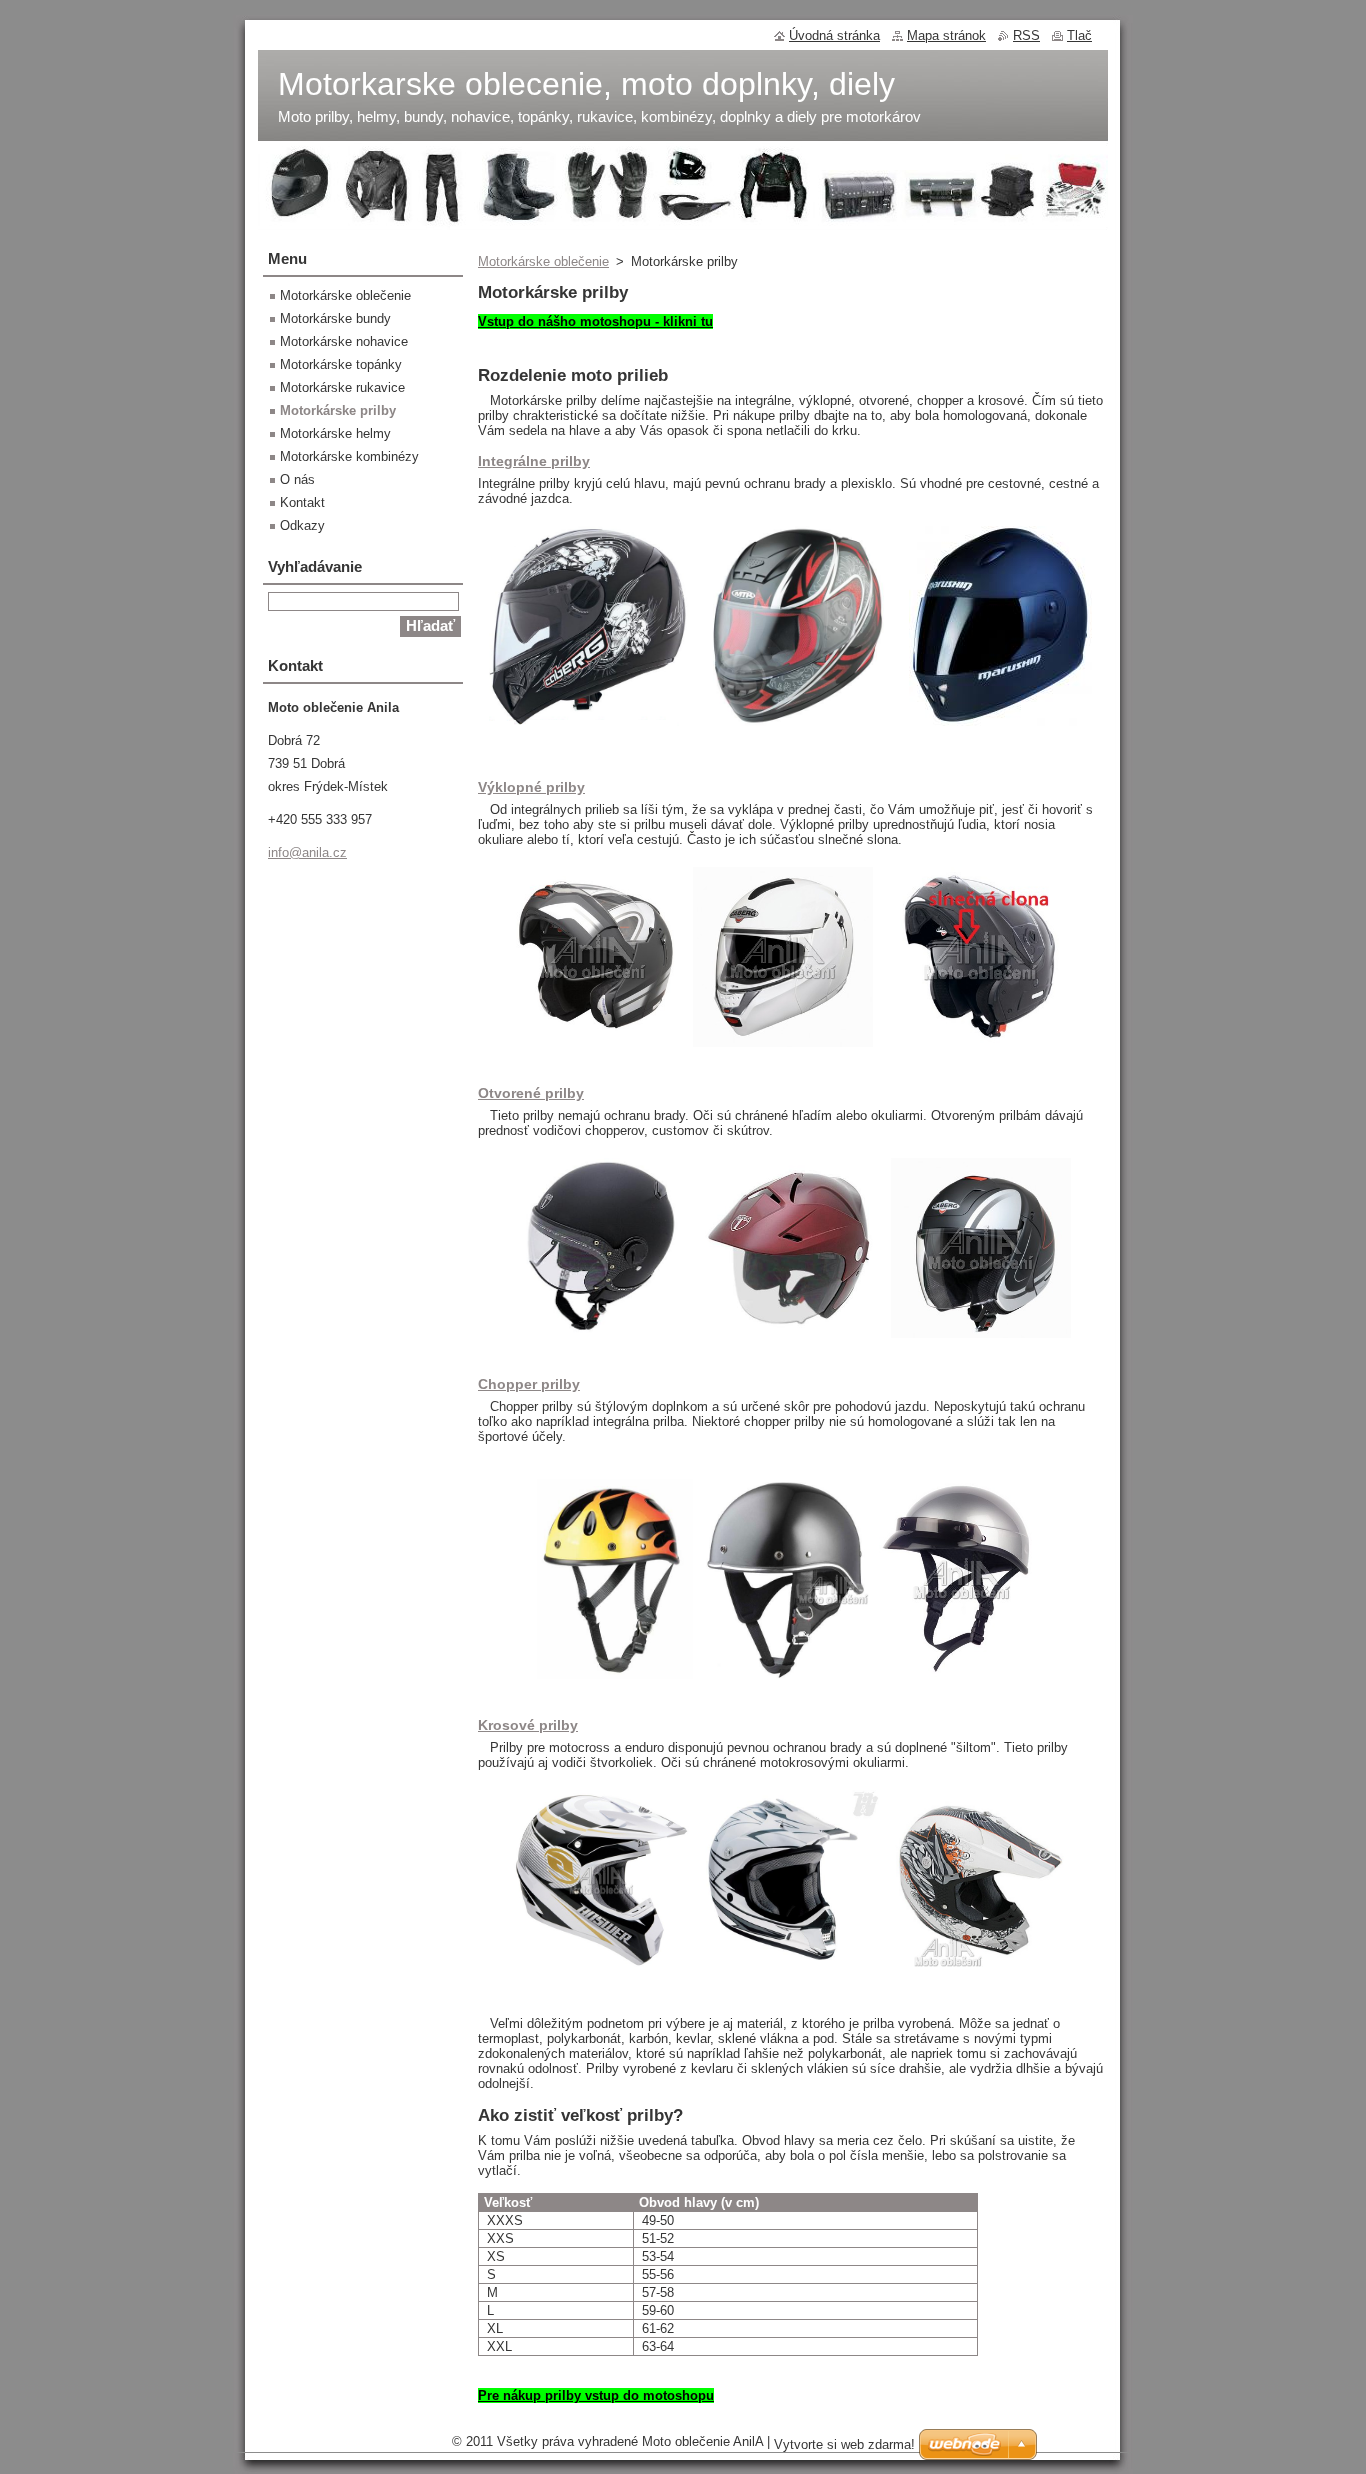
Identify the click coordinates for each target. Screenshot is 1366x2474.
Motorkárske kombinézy (349, 456)
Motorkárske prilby (338, 410)
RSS (1026, 35)
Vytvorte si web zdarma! (844, 2444)
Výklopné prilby (531, 787)
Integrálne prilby (534, 461)
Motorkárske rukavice (342, 387)
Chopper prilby (529, 1384)
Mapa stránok (946, 35)
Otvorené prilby (531, 1093)
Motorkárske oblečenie (543, 261)
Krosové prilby (528, 1725)
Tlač (1079, 35)
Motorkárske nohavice (344, 341)
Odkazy (302, 525)
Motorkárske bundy (335, 318)
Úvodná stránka (834, 35)
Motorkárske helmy (335, 433)
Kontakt (302, 502)
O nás (297, 479)
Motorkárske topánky (341, 364)
